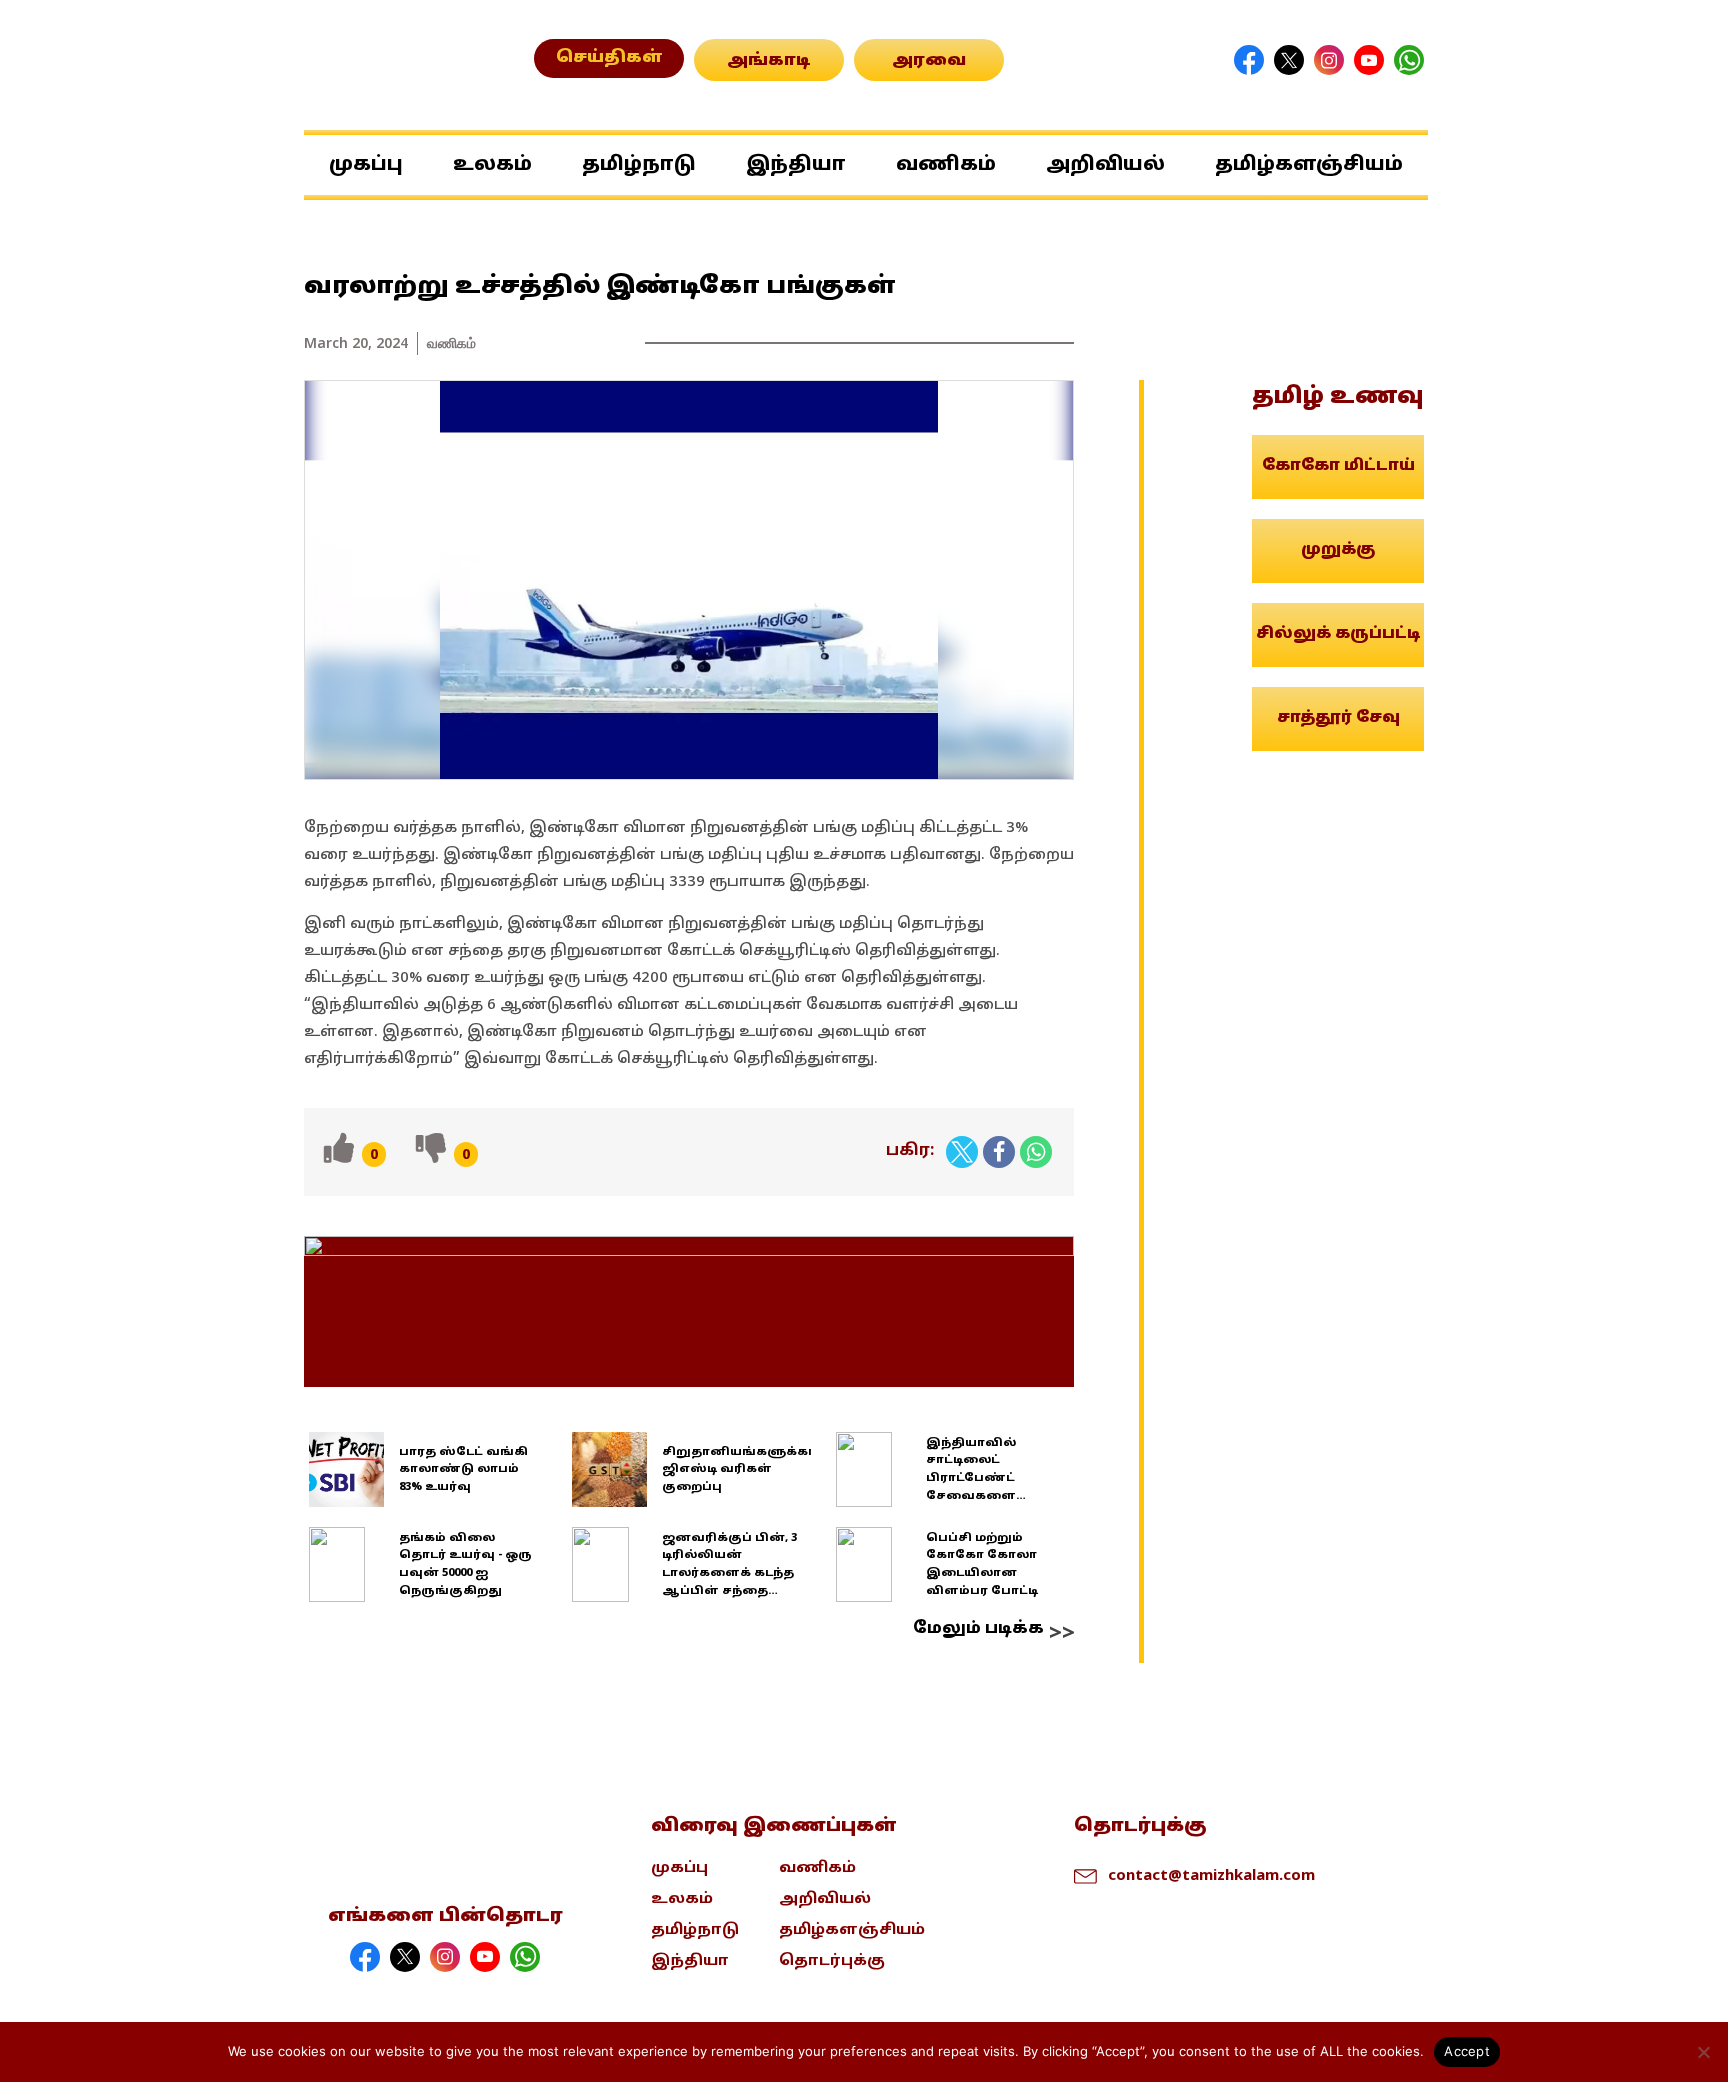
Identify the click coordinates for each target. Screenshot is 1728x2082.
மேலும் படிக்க (978, 1629)
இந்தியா (796, 165)
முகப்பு (366, 165)
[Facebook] (999, 1152)
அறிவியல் (1105, 165)
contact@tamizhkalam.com (1211, 1874)
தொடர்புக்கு (832, 1961)
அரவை (929, 61)
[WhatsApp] (1036, 1152)
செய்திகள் (609, 58)
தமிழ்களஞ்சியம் (1309, 165)
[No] (1703, 2052)
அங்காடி (769, 61)
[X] (962, 1152)
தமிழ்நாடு (639, 165)
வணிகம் (946, 165)
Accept (1467, 2051)
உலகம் (492, 165)
